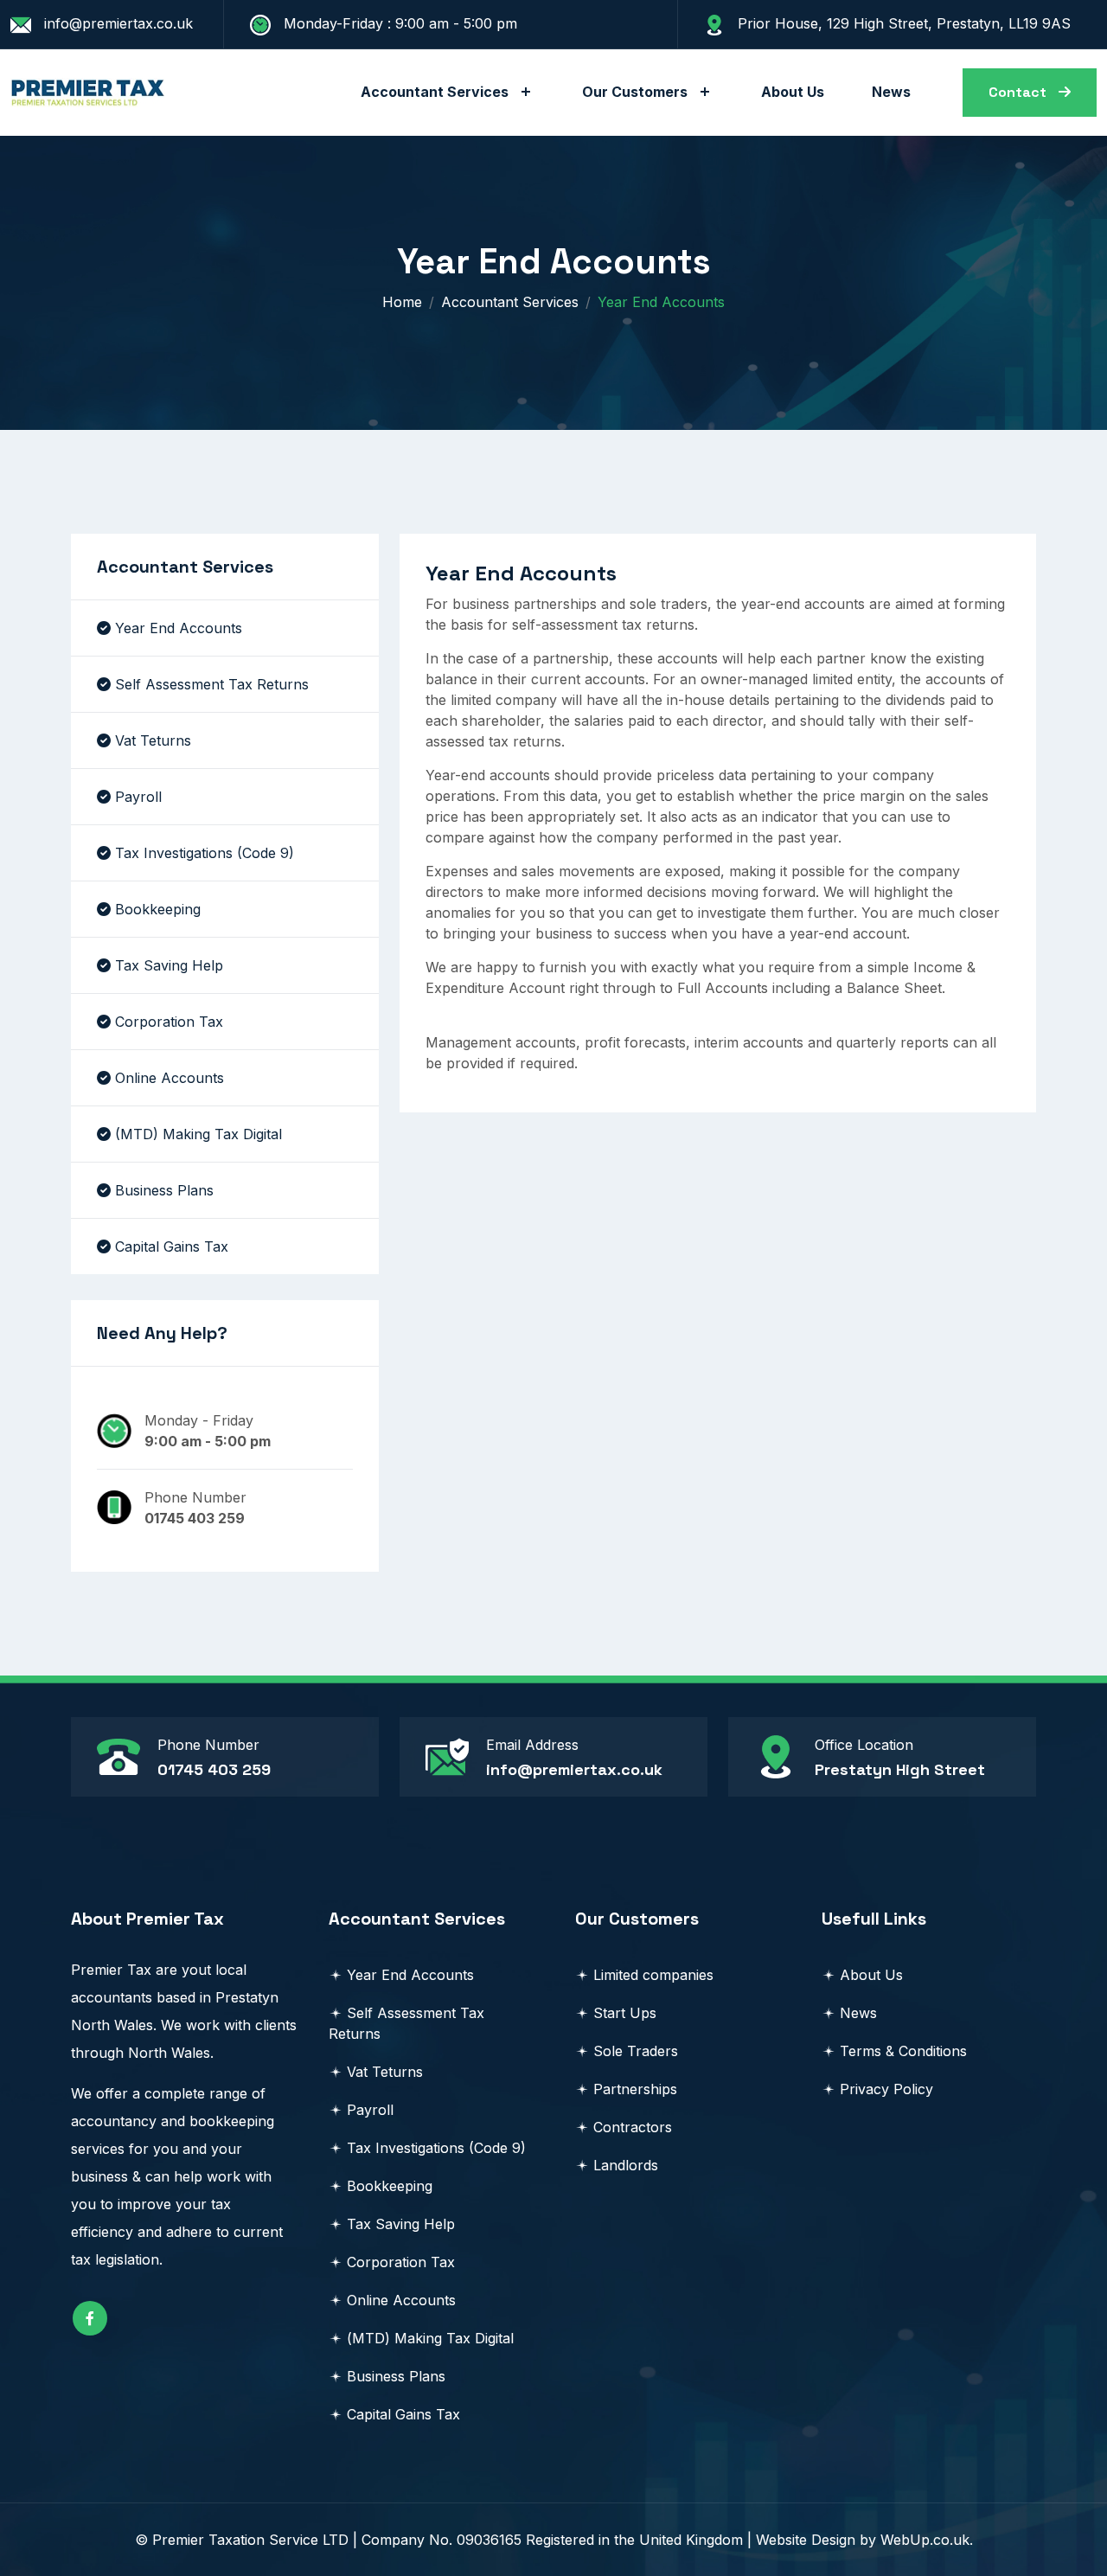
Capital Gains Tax (172, 1246)
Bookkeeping (158, 909)
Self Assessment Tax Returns (212, 684)
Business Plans (164, 1190)
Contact (1019, 92)
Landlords (626, 2165)
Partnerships (635, 2089)
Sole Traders (636, 2051)
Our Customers (635, 92)
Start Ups (625, 2013)
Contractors (633, 2127)
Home (402, 302)
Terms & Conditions (903, 2051)
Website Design (806, 2540)
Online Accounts (170, 1078)
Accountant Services (435, 92)
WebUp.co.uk (925, 2540)
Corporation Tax (169, 1022)
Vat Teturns (153, 740)
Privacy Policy (886, 2089)
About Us (793, 92)
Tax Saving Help (169, 965)
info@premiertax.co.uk (574, 1769)
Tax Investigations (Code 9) (205, 853)
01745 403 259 (214, 1769)
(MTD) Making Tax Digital (198, 1134)
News (891, 92)
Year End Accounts (179, 628)
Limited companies (653, 1975)
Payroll (138, 797)
